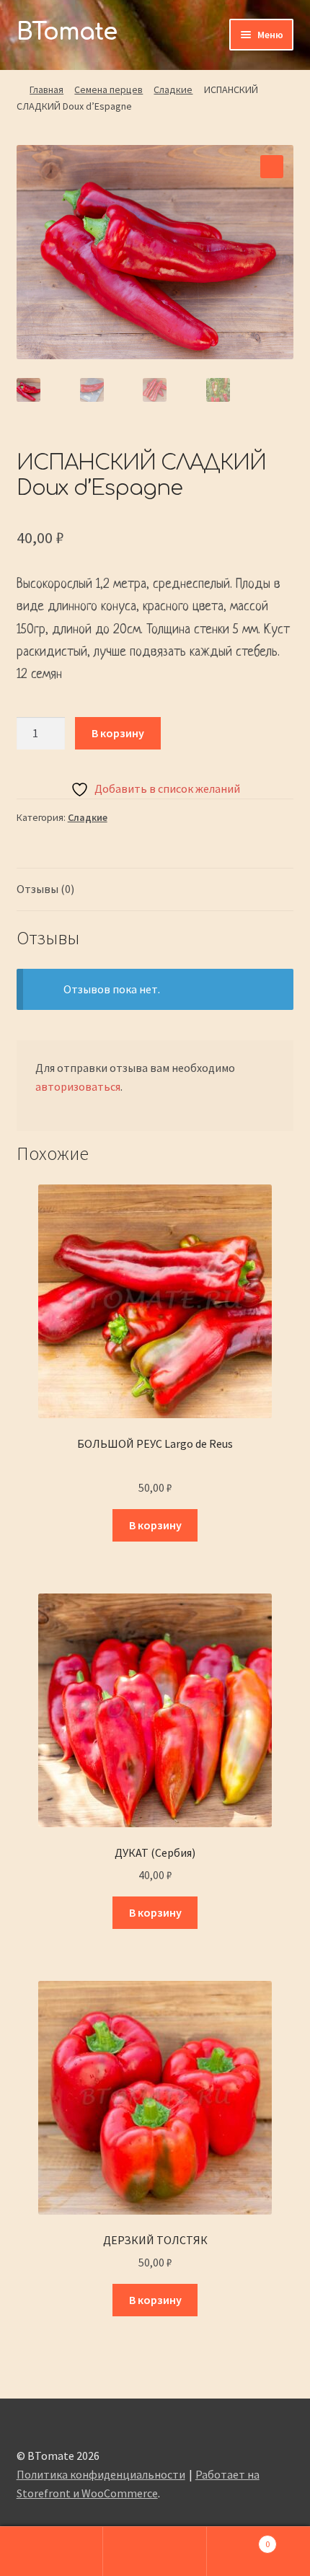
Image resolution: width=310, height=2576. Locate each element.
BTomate (67, 32)
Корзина (239, 2539)
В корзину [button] (155, 1525)
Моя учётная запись (52, 2551)
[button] (272, 167)
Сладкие (173, 89)
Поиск (155, 2551)
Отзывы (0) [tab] (45, 889)
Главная (46, 89)
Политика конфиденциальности (101, 2474)
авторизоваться (78, 1086)
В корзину (118, 733)
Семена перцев (108, 89)
